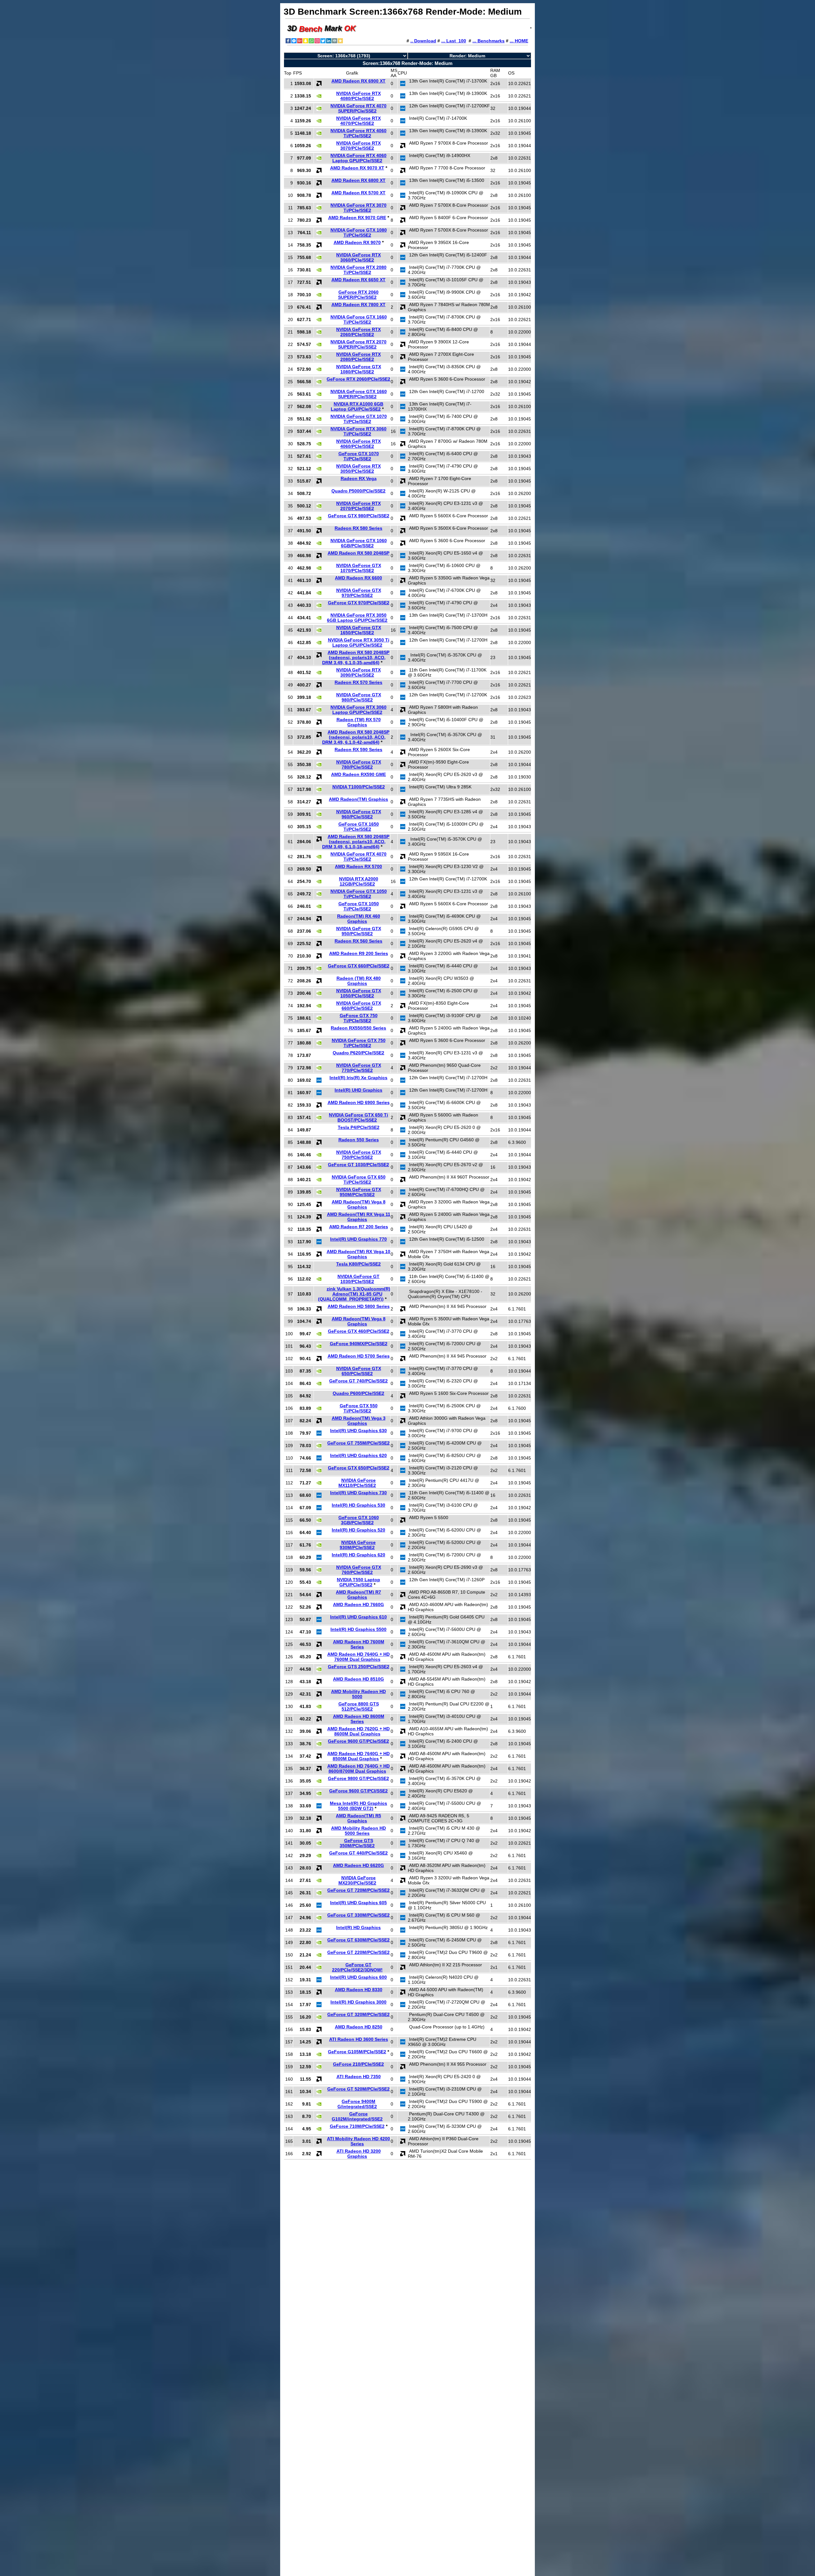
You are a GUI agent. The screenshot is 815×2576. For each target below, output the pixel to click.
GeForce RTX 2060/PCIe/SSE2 (358, 379)
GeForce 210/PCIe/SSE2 (358, 2064)
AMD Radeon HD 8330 (359, 1990)
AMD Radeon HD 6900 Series (359, 1102)
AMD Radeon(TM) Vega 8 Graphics (359, 1204)
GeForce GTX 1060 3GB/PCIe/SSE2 (359, 1520)
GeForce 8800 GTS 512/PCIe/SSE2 (359, 1706)
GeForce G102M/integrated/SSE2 (357, 2116)
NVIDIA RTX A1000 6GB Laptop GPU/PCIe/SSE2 (357, 406)
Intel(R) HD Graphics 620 (358, 1555)
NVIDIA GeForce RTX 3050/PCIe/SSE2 (358, 469)
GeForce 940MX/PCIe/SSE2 (359, 1344)
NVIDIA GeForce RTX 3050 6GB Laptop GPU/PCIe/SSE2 (357, 618)
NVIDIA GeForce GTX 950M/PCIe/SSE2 (359, 1192)
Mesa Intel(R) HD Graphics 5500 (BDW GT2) (358, 1806)
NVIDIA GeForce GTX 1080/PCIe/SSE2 (359, 369)
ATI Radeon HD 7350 (359, 2077)
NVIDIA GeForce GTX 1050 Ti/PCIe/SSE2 (359, 894)
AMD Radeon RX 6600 (358, 578)
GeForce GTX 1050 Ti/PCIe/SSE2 (359, 906)
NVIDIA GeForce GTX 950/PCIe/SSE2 (359, 931)
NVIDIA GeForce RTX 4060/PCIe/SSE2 (358, 444)
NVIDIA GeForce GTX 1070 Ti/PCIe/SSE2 (359, 419)
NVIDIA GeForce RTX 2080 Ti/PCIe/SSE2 (358, 270)
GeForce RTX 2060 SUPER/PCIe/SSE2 (358, 295)
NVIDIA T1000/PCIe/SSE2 (359, 787)
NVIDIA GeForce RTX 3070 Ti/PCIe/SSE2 (358, 208)
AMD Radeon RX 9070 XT (357, 168)
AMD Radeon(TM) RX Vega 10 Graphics (358, 1254)
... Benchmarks (489, 41)
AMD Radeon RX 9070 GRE (357, 218)
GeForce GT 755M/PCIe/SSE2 (358, 1443)
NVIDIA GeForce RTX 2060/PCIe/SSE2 (358, 332)
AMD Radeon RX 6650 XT (358, 280)
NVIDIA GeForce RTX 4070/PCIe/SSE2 (358, 121)
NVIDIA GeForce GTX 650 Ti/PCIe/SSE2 (359, 1180)
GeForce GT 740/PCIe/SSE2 (358, 1381)
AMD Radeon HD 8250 (359, 2027)
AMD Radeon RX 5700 (358, 866)
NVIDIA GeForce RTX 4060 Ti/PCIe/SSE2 (358, 133)
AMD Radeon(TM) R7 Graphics (358, 1595)
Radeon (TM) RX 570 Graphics (359, 722)
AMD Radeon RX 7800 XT (358, 305)
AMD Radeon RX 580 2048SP (358, 553)
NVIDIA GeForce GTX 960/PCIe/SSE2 (359, 814)
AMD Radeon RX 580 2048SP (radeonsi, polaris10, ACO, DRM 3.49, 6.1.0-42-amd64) (356, 737)
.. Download (423, 41)
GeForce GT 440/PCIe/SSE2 (358, 1853)
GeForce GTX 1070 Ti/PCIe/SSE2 (359, 456)
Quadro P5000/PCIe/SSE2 (358, 491)
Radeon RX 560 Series (358, 941)
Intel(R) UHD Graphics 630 (358, 1431)
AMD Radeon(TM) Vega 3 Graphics (359, 1421)
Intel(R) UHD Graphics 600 (358, 1977)
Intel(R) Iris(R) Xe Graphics (358, 1078)
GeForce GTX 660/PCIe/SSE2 (359, 966)
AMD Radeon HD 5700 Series (359, 1356)
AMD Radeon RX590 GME (358, 774)
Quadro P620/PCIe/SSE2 (358, 1053)
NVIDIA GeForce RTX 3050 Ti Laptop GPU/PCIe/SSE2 (359, 642)
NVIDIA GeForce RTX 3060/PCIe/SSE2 (358, 257)
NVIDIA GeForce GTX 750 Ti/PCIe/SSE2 (359, 1043)
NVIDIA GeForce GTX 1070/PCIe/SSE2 (359, 568)
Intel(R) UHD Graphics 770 (358, 1239)
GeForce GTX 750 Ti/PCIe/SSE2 (359, 1018)
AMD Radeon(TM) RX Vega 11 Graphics (359, 1217)
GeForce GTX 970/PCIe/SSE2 (359, 603)
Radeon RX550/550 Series (358, 1028)
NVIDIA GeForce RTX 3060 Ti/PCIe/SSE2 (358, 431)
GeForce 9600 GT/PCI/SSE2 (358, 1791)
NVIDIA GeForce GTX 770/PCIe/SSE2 (359, 1068)
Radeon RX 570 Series (358, 682)
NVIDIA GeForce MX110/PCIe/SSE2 (357, 1483)
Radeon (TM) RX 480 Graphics (359, 981)
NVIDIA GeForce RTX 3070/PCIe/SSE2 (358, 146)
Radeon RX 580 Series (358, 528)
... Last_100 (454, 41)
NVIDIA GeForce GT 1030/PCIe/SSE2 (358, 1279)
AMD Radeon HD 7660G (358, 1604)
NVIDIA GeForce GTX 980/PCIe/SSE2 (359, 697)
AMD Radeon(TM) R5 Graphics (358, 1818)
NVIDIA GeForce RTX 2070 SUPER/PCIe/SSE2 (358, 344)
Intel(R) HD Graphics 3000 (358, 2002)
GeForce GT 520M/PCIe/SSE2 (358, 2089)
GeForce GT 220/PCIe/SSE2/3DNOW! (357, 1967)
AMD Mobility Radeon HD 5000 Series (358, 1831)
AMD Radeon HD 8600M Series (359, 1719)
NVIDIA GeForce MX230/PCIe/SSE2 (357, 1880)
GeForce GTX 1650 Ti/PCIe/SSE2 (359, 827)
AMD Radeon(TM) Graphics (358, 799)
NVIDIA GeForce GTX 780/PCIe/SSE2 (359, 764)
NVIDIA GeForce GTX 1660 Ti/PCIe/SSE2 (359, 319)
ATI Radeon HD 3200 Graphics (359, 2154)
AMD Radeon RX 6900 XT (358, 81)
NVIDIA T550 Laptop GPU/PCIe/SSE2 (358, 1582)
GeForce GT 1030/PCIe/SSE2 (358, 1165)
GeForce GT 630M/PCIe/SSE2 (358, 1940)
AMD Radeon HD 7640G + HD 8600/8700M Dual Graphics (358, 1769)
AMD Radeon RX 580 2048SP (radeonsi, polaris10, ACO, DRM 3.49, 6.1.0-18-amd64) (356, 842)
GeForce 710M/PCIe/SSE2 (357, 2126)
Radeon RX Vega (359, 478)
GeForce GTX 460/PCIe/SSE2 (359, 1331)
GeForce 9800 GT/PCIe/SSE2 (358, 1778)
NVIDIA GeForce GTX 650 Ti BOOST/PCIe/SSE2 (358, 1117)
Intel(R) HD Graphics (358, 1927)
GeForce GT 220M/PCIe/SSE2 (358, 1952)
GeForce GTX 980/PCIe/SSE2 (359, 516)
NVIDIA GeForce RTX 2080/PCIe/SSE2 (358, 357)
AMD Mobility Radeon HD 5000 (358, 1694)
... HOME (519, 41)
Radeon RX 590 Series (358, 750)
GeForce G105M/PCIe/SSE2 (357, 2052)
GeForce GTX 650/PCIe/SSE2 (359, 1468)
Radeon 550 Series (359, 1140)
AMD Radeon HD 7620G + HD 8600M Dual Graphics (358, 1731)
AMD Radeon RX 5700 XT (358, 193)
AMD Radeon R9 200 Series (359, 953)
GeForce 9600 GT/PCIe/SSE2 (358, 1741)
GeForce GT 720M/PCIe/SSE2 (358, 1890)
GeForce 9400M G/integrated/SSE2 (357, 2104)
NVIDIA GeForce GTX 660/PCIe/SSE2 (359, 1006)
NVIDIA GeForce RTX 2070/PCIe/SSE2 (358, 506)
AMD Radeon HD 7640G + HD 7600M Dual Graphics (358, 1657)
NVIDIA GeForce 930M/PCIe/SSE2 (358, 1545)
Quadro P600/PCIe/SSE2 (358, 1393)
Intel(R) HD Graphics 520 (358, 1530)
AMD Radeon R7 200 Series (359, 1227)
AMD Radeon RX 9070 (357, 242)
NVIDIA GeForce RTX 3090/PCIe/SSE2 (358, 672)
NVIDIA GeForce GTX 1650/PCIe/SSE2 (359, 630)
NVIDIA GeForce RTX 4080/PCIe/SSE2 (358, 96)
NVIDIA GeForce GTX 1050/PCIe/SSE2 (359, 993)
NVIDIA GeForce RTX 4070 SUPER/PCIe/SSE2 (358, 108)
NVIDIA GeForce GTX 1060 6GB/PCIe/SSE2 (359, 543)
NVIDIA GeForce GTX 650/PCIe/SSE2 (359, 1371)
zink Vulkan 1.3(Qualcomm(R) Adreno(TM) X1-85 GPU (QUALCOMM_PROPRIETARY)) (354, 1294)
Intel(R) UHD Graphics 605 (358, 1903)
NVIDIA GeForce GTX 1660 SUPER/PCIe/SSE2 (359, 394)
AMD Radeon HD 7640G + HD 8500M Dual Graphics (358, 1756)
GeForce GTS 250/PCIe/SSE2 (359, 1667)
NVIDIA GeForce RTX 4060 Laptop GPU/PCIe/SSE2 (358, 158)
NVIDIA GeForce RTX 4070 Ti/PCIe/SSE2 (358, 857)
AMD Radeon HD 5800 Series (359, 1306)
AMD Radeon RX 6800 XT (358, 180)
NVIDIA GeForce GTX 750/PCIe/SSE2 (359, 1155)
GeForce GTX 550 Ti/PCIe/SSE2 (359, 1408)
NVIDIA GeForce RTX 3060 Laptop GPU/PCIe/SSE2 (358, 710)
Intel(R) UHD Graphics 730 (358, 1493)
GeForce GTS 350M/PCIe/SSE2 (357, 1843)
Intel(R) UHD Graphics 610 (358, 1617)
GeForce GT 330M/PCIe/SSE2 (358, 1915)
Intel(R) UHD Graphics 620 (358, 1455)
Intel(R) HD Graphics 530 (358, 1505)
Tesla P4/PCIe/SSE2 (359, 1127)
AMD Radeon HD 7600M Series (359, 1644)
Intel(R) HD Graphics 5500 (358, 1629)
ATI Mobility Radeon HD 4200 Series (358, 2141)
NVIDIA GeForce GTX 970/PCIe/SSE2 (359, 593)
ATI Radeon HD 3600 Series (359, 2039)
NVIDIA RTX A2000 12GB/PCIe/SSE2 (359, 881)
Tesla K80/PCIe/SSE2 (358, 1264)
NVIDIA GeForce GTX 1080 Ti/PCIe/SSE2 (359, 233)
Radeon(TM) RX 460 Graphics (359, 919)
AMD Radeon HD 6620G (358, 1865)
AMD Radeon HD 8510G (358, 1679)
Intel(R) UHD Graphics (358, 1090)
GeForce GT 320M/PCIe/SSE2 (358, 2014)
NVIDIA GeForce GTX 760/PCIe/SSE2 (359, 1570)
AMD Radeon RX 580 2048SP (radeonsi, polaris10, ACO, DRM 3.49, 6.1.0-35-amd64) (356, 657)
